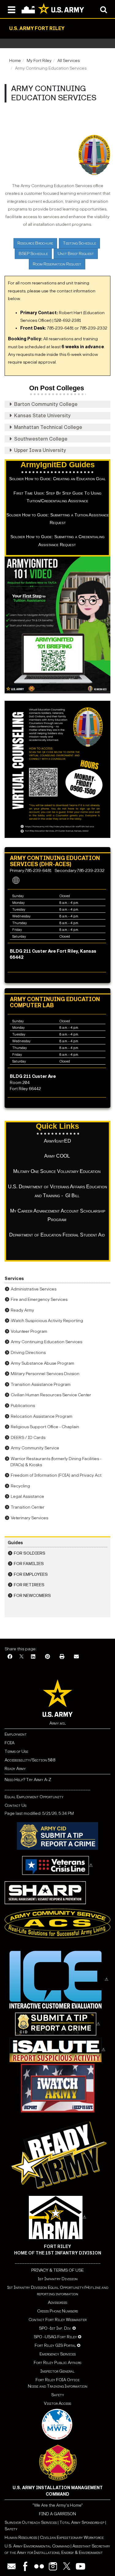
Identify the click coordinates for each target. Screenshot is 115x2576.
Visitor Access (57, 2403)
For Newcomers (32, 1596)
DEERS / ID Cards (28, 1438)
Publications (23, 1406)
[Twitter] (67, 2566)
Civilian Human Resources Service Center (51, 1395)
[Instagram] (53, 2566)
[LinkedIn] (33, 1657)
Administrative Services (34, 1289)
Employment (16, 1734)
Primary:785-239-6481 (31, 871)
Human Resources (21, 2537)
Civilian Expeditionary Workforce (72, 2537)
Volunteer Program (29, 1331)
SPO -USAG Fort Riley (55, 2337)
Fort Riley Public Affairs (57, 2363)
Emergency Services (58, 2354)
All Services (69, 61)
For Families (29, 1564)
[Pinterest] (48, 1657)
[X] (21, 1657)
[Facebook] (10, 1657)
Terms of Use (16, 1751)
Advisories (57, 2302)
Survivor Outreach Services (31, 2522)
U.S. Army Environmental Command (37, 2546)
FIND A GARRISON (57, 2514)
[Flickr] (39, 2566)
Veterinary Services (29, 1518)
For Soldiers (30, 1553)
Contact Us (15, 1805)
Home (15, 61)
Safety (58, 2395)
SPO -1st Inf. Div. (55, 2328)
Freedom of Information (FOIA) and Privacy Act (56, 1475)
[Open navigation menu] (11, 9)
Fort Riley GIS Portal (55, 2345)
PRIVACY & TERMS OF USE (57, 2270)
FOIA (10, 1743)
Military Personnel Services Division (45, 1374)
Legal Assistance (27, 1496)
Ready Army (22, 1310)
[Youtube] (80, 2566)
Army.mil (58, 1723)
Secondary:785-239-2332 (79, 871)
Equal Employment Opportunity (34, 1797)
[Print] (62, 1657)
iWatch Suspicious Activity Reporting (47, 1321)
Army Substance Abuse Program (42, 1363)
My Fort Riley (39, 61)
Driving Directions (28, 1353)
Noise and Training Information (58, 2386)
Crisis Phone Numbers (57, 2311)
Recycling (20, 1486)
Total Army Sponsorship (82, 2522)
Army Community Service (35, 1448)
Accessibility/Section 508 (30, 1760)
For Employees (31, 1574)
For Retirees (29, 1585)
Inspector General (57, 2371)
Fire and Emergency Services (39, 1300)
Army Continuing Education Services (46, 1342)
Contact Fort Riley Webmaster (57, 2320)
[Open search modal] (103, 9)
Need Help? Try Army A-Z (28, 1780)
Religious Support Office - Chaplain (45, 1427)
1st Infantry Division (58, 2279)
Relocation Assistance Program (42, 1416)
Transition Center (28, 1507)
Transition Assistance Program (41, 1384)
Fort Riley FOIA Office (57, 2380)
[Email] (76, 1657)
